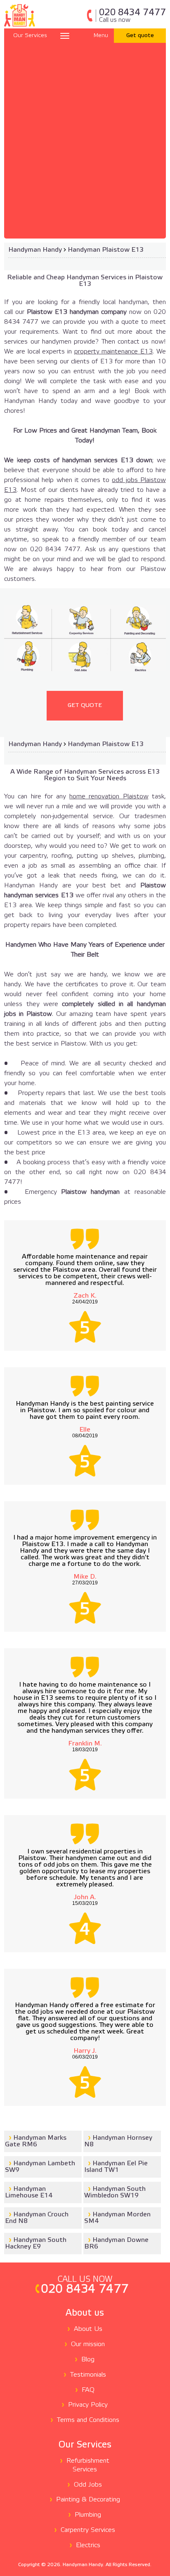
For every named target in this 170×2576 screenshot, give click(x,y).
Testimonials (88, 2375)
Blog (88, 2360)
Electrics (88, 2545)
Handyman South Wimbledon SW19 (115, 2192)
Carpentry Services (88, 2530)
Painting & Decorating (88, 2500)
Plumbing (88, 2515)
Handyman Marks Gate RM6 (36, 2141)
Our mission (88, 2344)
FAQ (88, 2390)
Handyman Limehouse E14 (29, 2192)
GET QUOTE (85, 705)
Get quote (140, 36)
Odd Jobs (88, 2485)
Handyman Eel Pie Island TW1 (116, 2167)
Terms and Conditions (88, 2420)
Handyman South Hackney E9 (36, 2243)
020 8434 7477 (132, 16)
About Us (88, 2329)
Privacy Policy (88, 2405)
